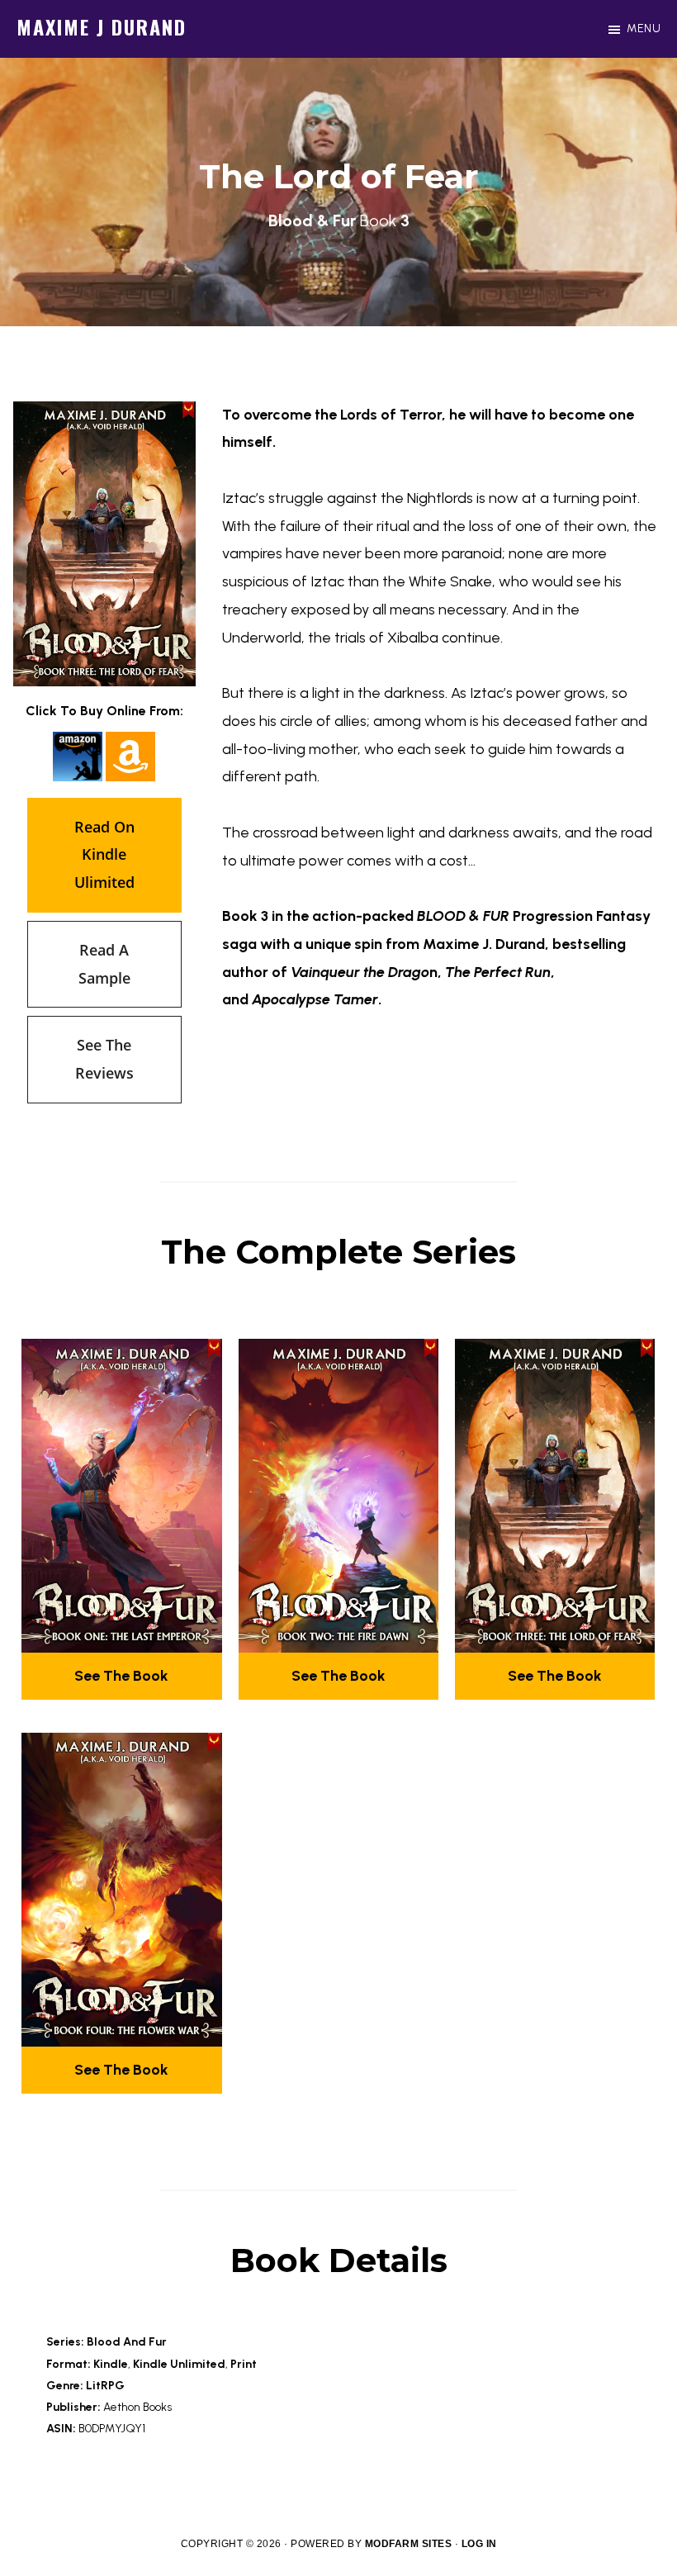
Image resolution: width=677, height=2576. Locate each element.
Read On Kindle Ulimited (104, 855)
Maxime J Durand (102, 26)
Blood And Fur (127, 2342)
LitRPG (105, 2386)
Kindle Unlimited (179, 2364)
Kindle (111, 2364)
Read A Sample (104, 964)
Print (244, 2364)
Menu (644, 28)
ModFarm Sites (409, 2544)
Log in (479, 2544)
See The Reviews (104, 1059)
